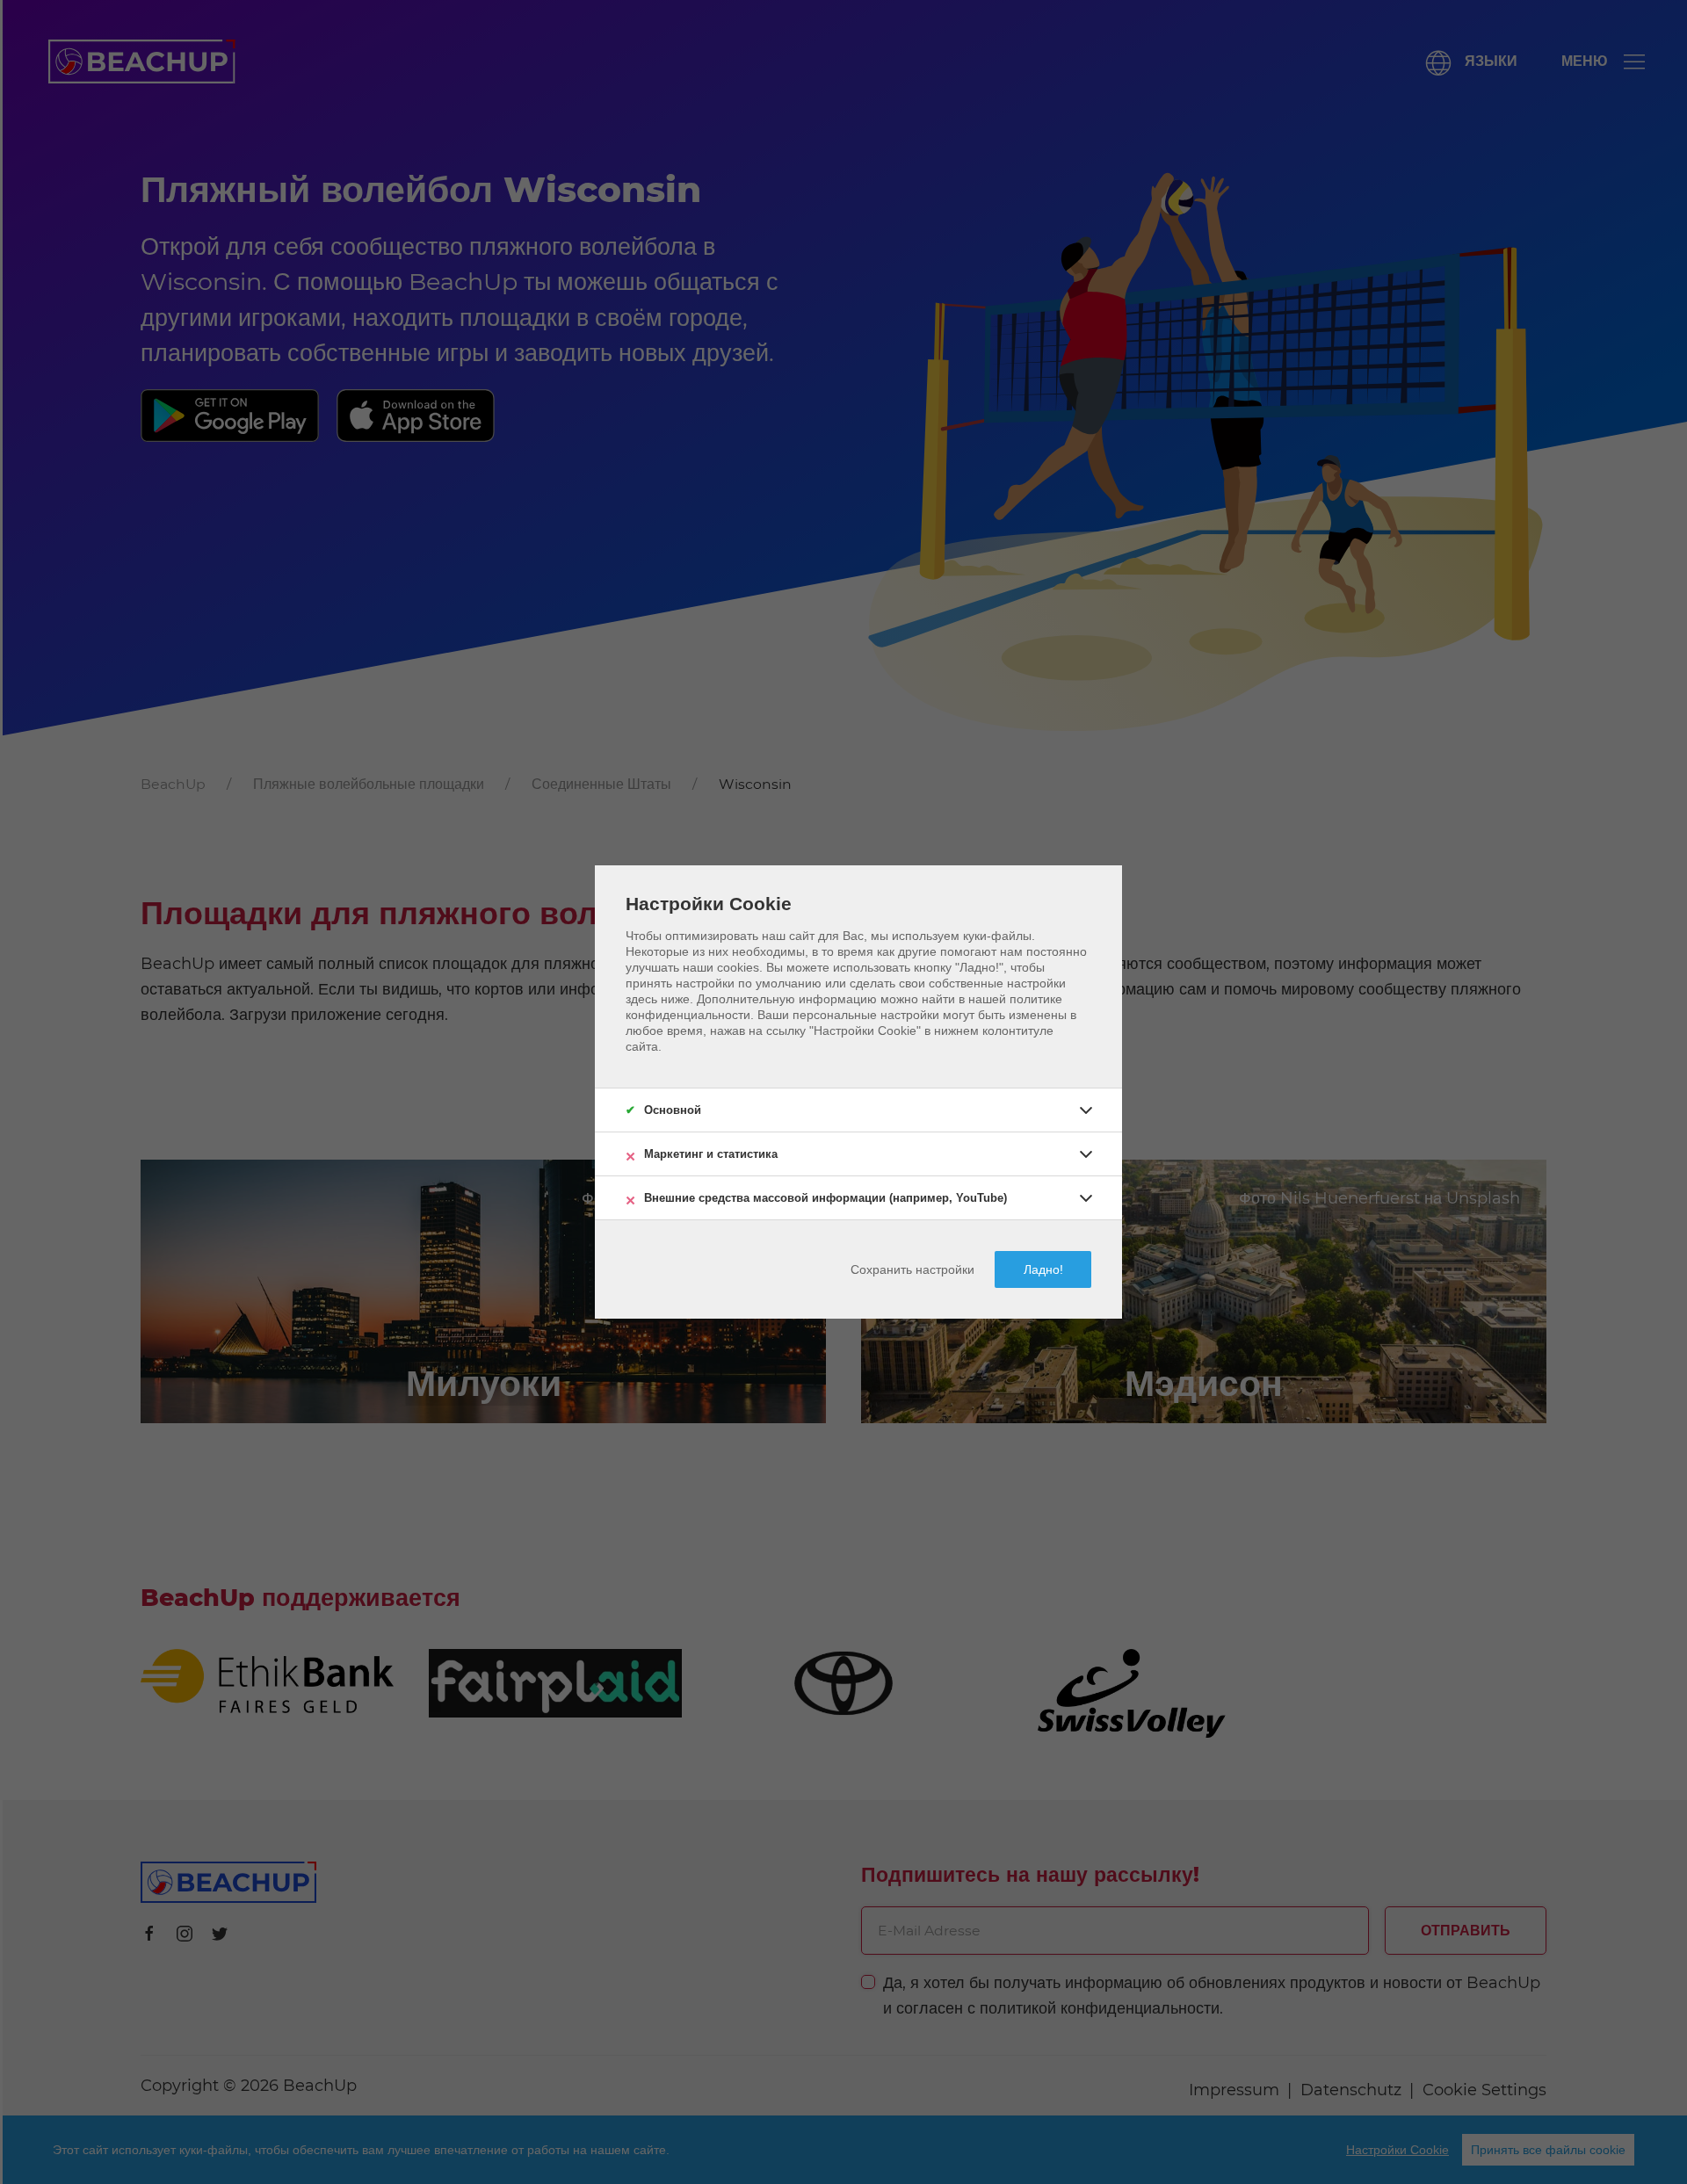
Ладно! (1043, 1269)
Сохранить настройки (912, 1269)
